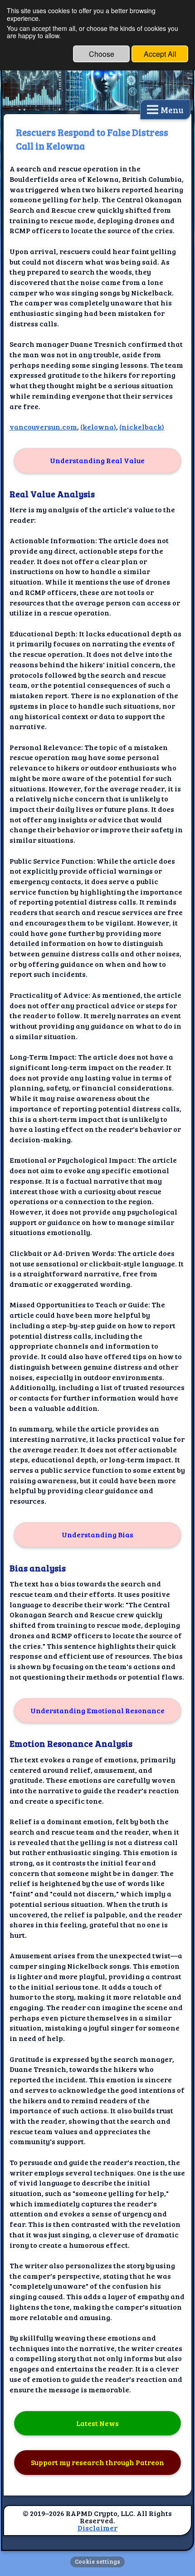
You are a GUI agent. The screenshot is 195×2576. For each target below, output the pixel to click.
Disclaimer (97, 2528)
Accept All (160, 54)
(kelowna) (98, 427)
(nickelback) (142, 427)
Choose (102, 54)
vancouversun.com (43, 427)
